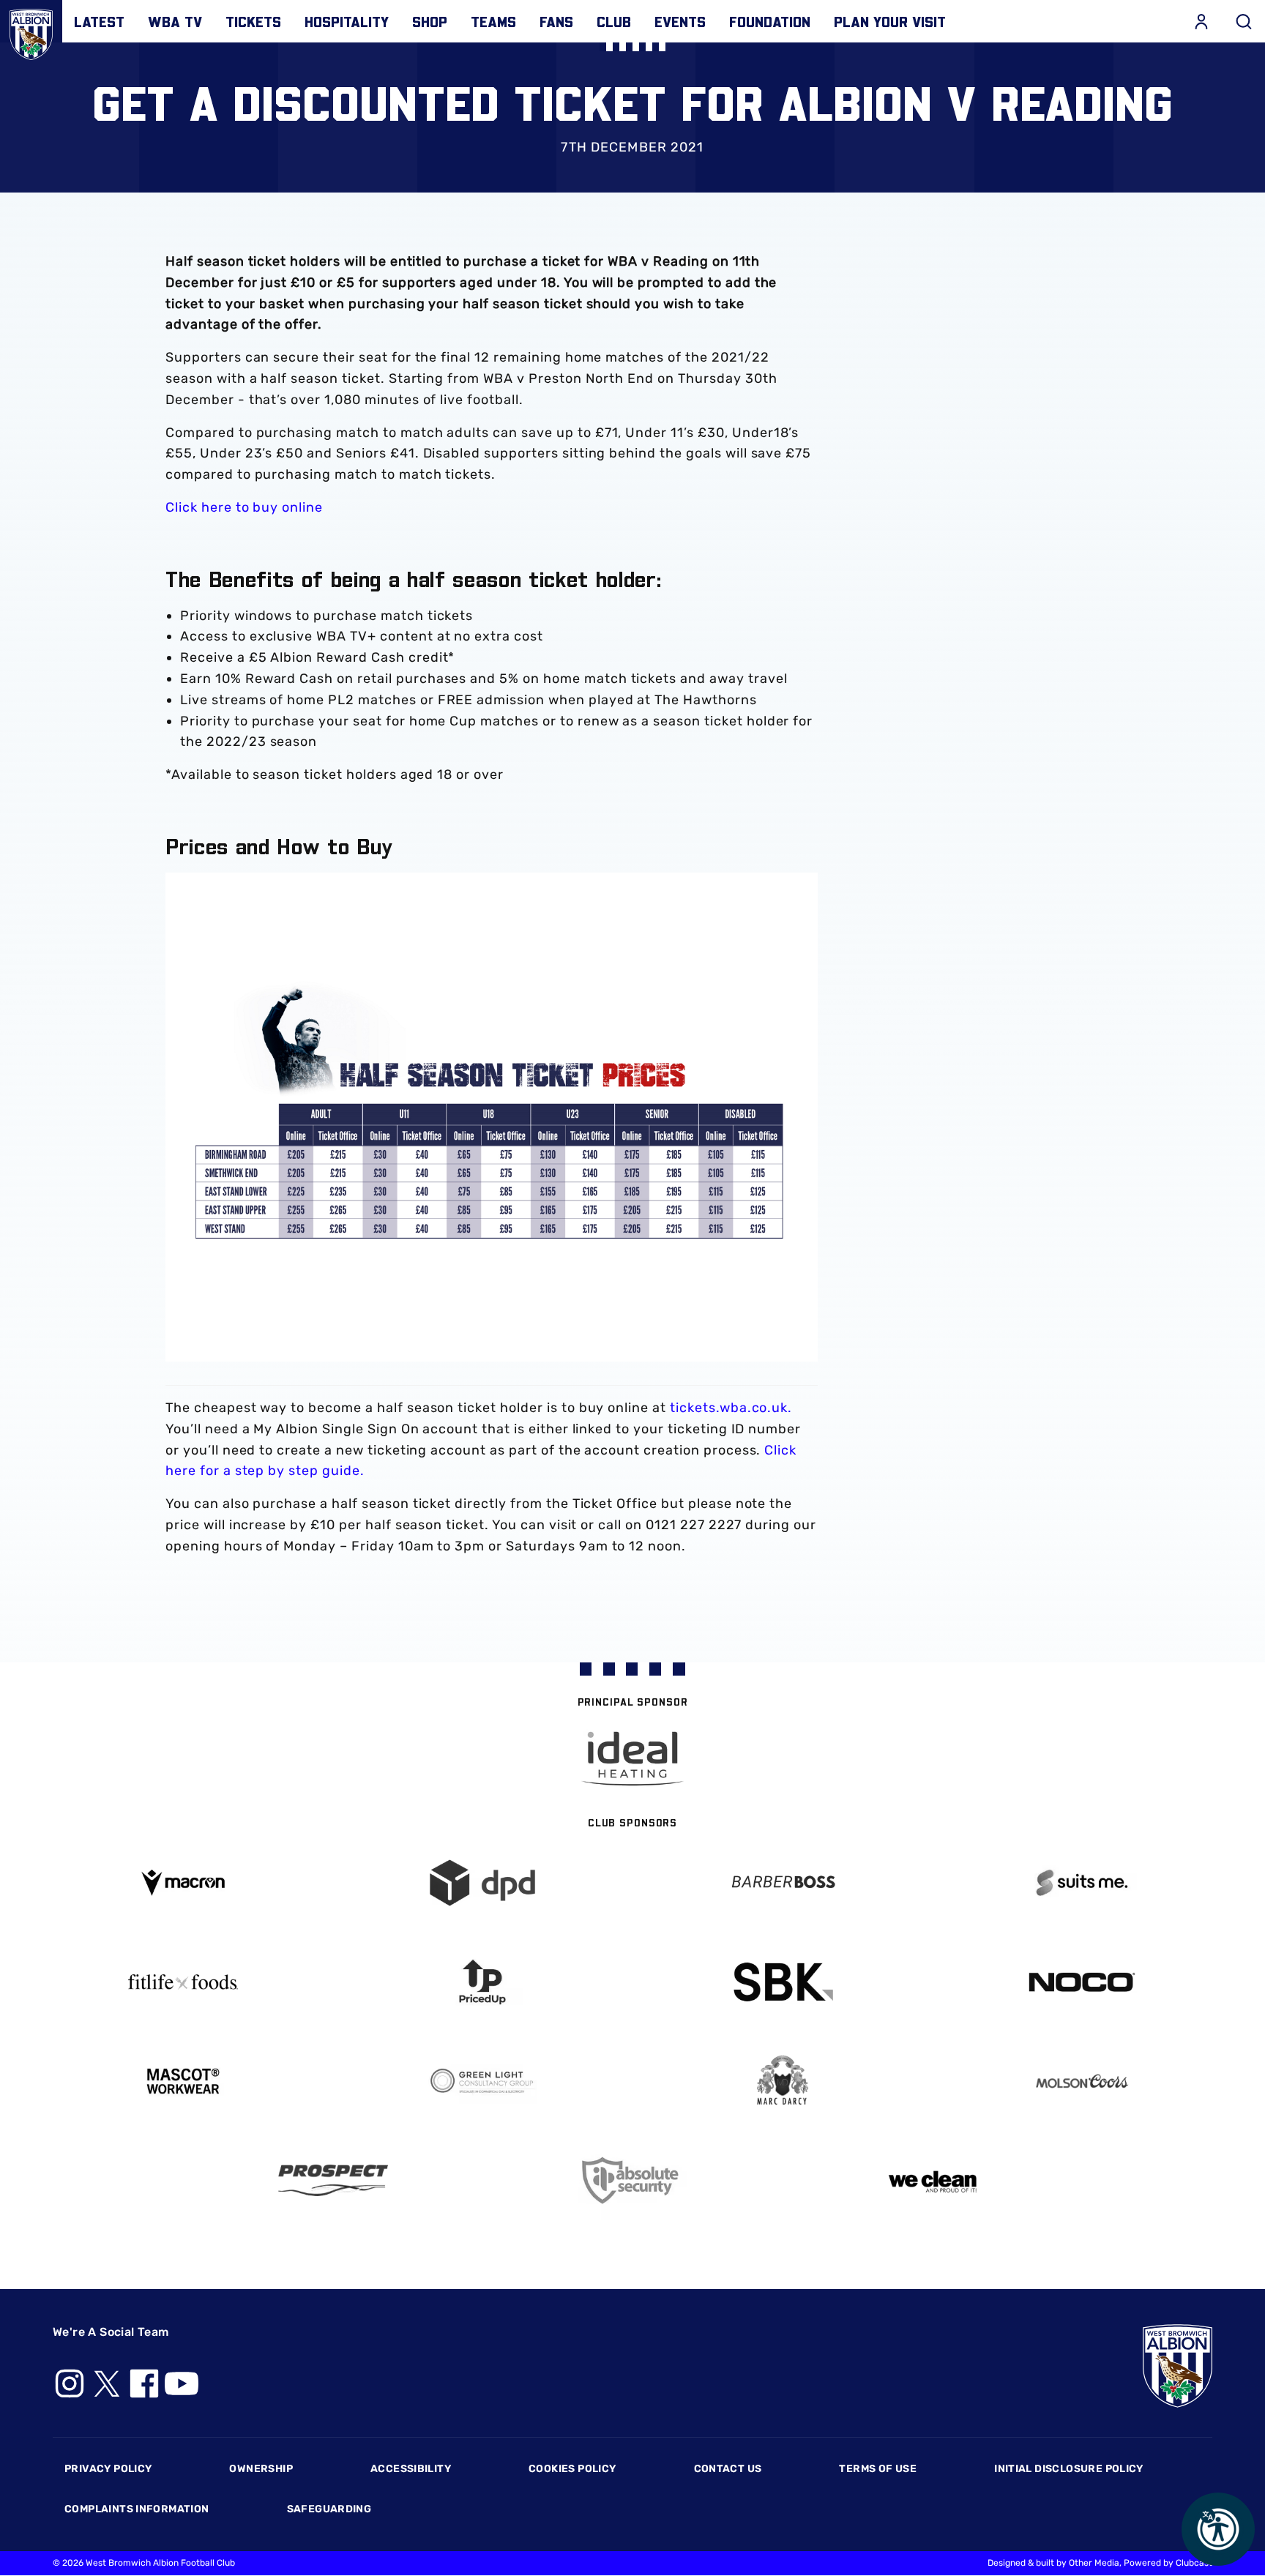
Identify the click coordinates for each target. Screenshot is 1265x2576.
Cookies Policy (572, 2469)
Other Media (1094, 2563)
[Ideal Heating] (632, 1759)
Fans (556, 21)
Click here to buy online (244, 507)
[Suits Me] (1083, 1883)
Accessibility (411, 2469)
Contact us (728, 2469)
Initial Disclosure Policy (1069, 2469)
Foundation (770, 21)
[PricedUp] (483, 1982)
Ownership (261, 2469)
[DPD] (483, 1883)
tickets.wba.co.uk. (731, 1408)
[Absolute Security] (632, 2180)
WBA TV (175, 21)
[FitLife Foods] (183, 1982)
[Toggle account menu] (1201, 21)
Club (614, 21)
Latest (99, 21)
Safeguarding (329, 2509)
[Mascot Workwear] (183, 2082)
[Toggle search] (1244, 21)
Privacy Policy (108, 2469)
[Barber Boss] (783, 1883)
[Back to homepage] (31, 31)
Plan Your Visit (890, 21)
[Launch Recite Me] (1218, 2529)
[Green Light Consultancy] (483, 2082)
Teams (493, 21)
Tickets (253, 21)
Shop (430, 21)
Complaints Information (137, 2509)
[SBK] (783, 1982)
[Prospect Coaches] (333, 2180)
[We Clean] (933, 2180)
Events (680, 21)
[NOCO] (1083, 1982)
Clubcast (1194, 2563)
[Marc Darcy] (783, 2081)
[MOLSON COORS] (1083, 2081)
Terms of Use (878, 2469)
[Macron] (183, 1882)
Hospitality (347, 21)
